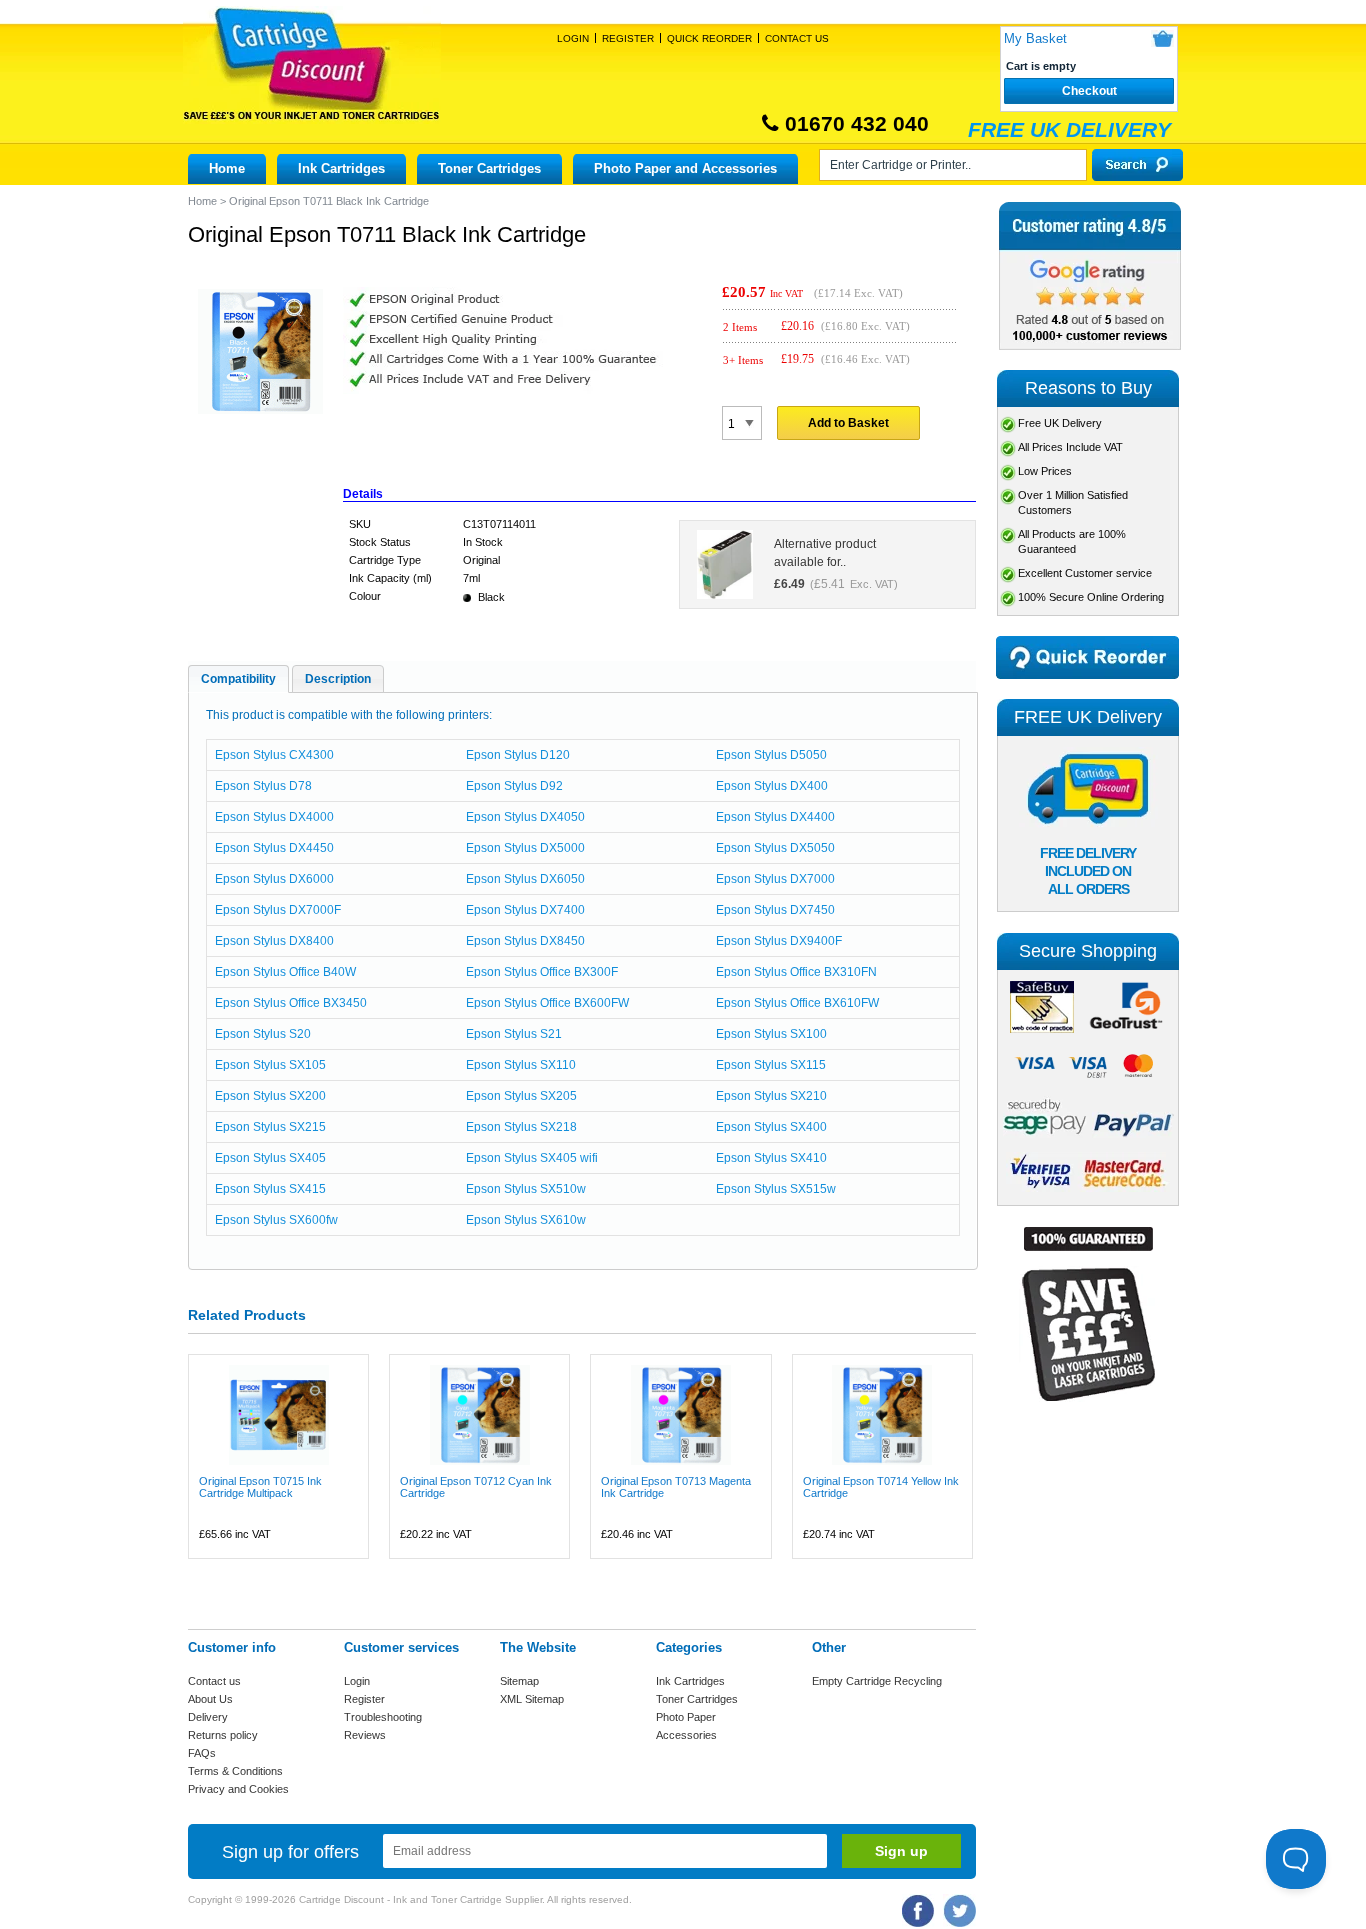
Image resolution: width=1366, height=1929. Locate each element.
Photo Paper (686, 1717)
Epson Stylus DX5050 (775, 848)
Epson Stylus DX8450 (525, 941)
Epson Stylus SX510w (526, 1189)
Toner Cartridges (489, 168)
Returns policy (223, 1735)
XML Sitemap (532, 1699)
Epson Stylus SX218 (521, 1127)
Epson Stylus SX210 (771, 1096)
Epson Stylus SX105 (270, 1065)
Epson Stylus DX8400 (274, 941)
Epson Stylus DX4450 (274, 848)
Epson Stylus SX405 (270, 1158)
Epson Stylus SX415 (270, 1189)
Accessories (686, 1735)
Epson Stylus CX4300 (274, 755)
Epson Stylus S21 (514, 1034)
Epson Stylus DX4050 (525, 817)
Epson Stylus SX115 (771, 1065)
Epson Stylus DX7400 (525, 910)
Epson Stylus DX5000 (525, 848)
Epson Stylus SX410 (771, 1158)
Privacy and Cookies (238, 1789)
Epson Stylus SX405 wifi (532, 1158)
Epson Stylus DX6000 (274, 879)
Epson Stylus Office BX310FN (796, 972)
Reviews (365, 1735)
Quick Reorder (709, 38)
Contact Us (797, 38)
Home (227, 168)
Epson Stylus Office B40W (285, 972)
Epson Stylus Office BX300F (542, 972)
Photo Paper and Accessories (685, 168)
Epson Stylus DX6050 (525, 879)
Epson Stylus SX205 (521, 1096)
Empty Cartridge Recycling (877, 1681)
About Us (210, 1699)
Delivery (208, 1717)
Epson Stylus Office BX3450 (291, 1003)
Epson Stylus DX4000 (274, 817)
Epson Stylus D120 (518, 755)
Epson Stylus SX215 (270, 1127)
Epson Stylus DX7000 (775, 879)
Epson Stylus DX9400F (779, 941)
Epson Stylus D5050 (771, 755)
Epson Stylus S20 (263, 1034)
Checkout (1089, 91)
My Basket (1035, 38)
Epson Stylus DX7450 (775, 910)
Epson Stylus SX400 (771, 1127)
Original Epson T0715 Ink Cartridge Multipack (260, 1487)
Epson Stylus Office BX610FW (797, 1003)
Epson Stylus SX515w (776, 1189)
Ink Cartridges (341, 168)
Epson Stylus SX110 (521, 1065)
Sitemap (519, 1681)
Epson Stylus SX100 (771, 1034)
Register (628, 38)
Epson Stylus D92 (514, 786)
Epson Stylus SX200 (270, 1096)
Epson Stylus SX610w (526, 1220)
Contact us (214, 1681)
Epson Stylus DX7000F (278, 910)
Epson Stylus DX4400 (775, 817)
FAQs (202, 1753)
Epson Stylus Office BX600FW (547, 1003)
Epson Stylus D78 (263, 786)
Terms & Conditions (235, 1771)
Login (573, 38)
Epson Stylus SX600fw (276, 1220)
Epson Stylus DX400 (772, 786)
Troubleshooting (383, 1717)
